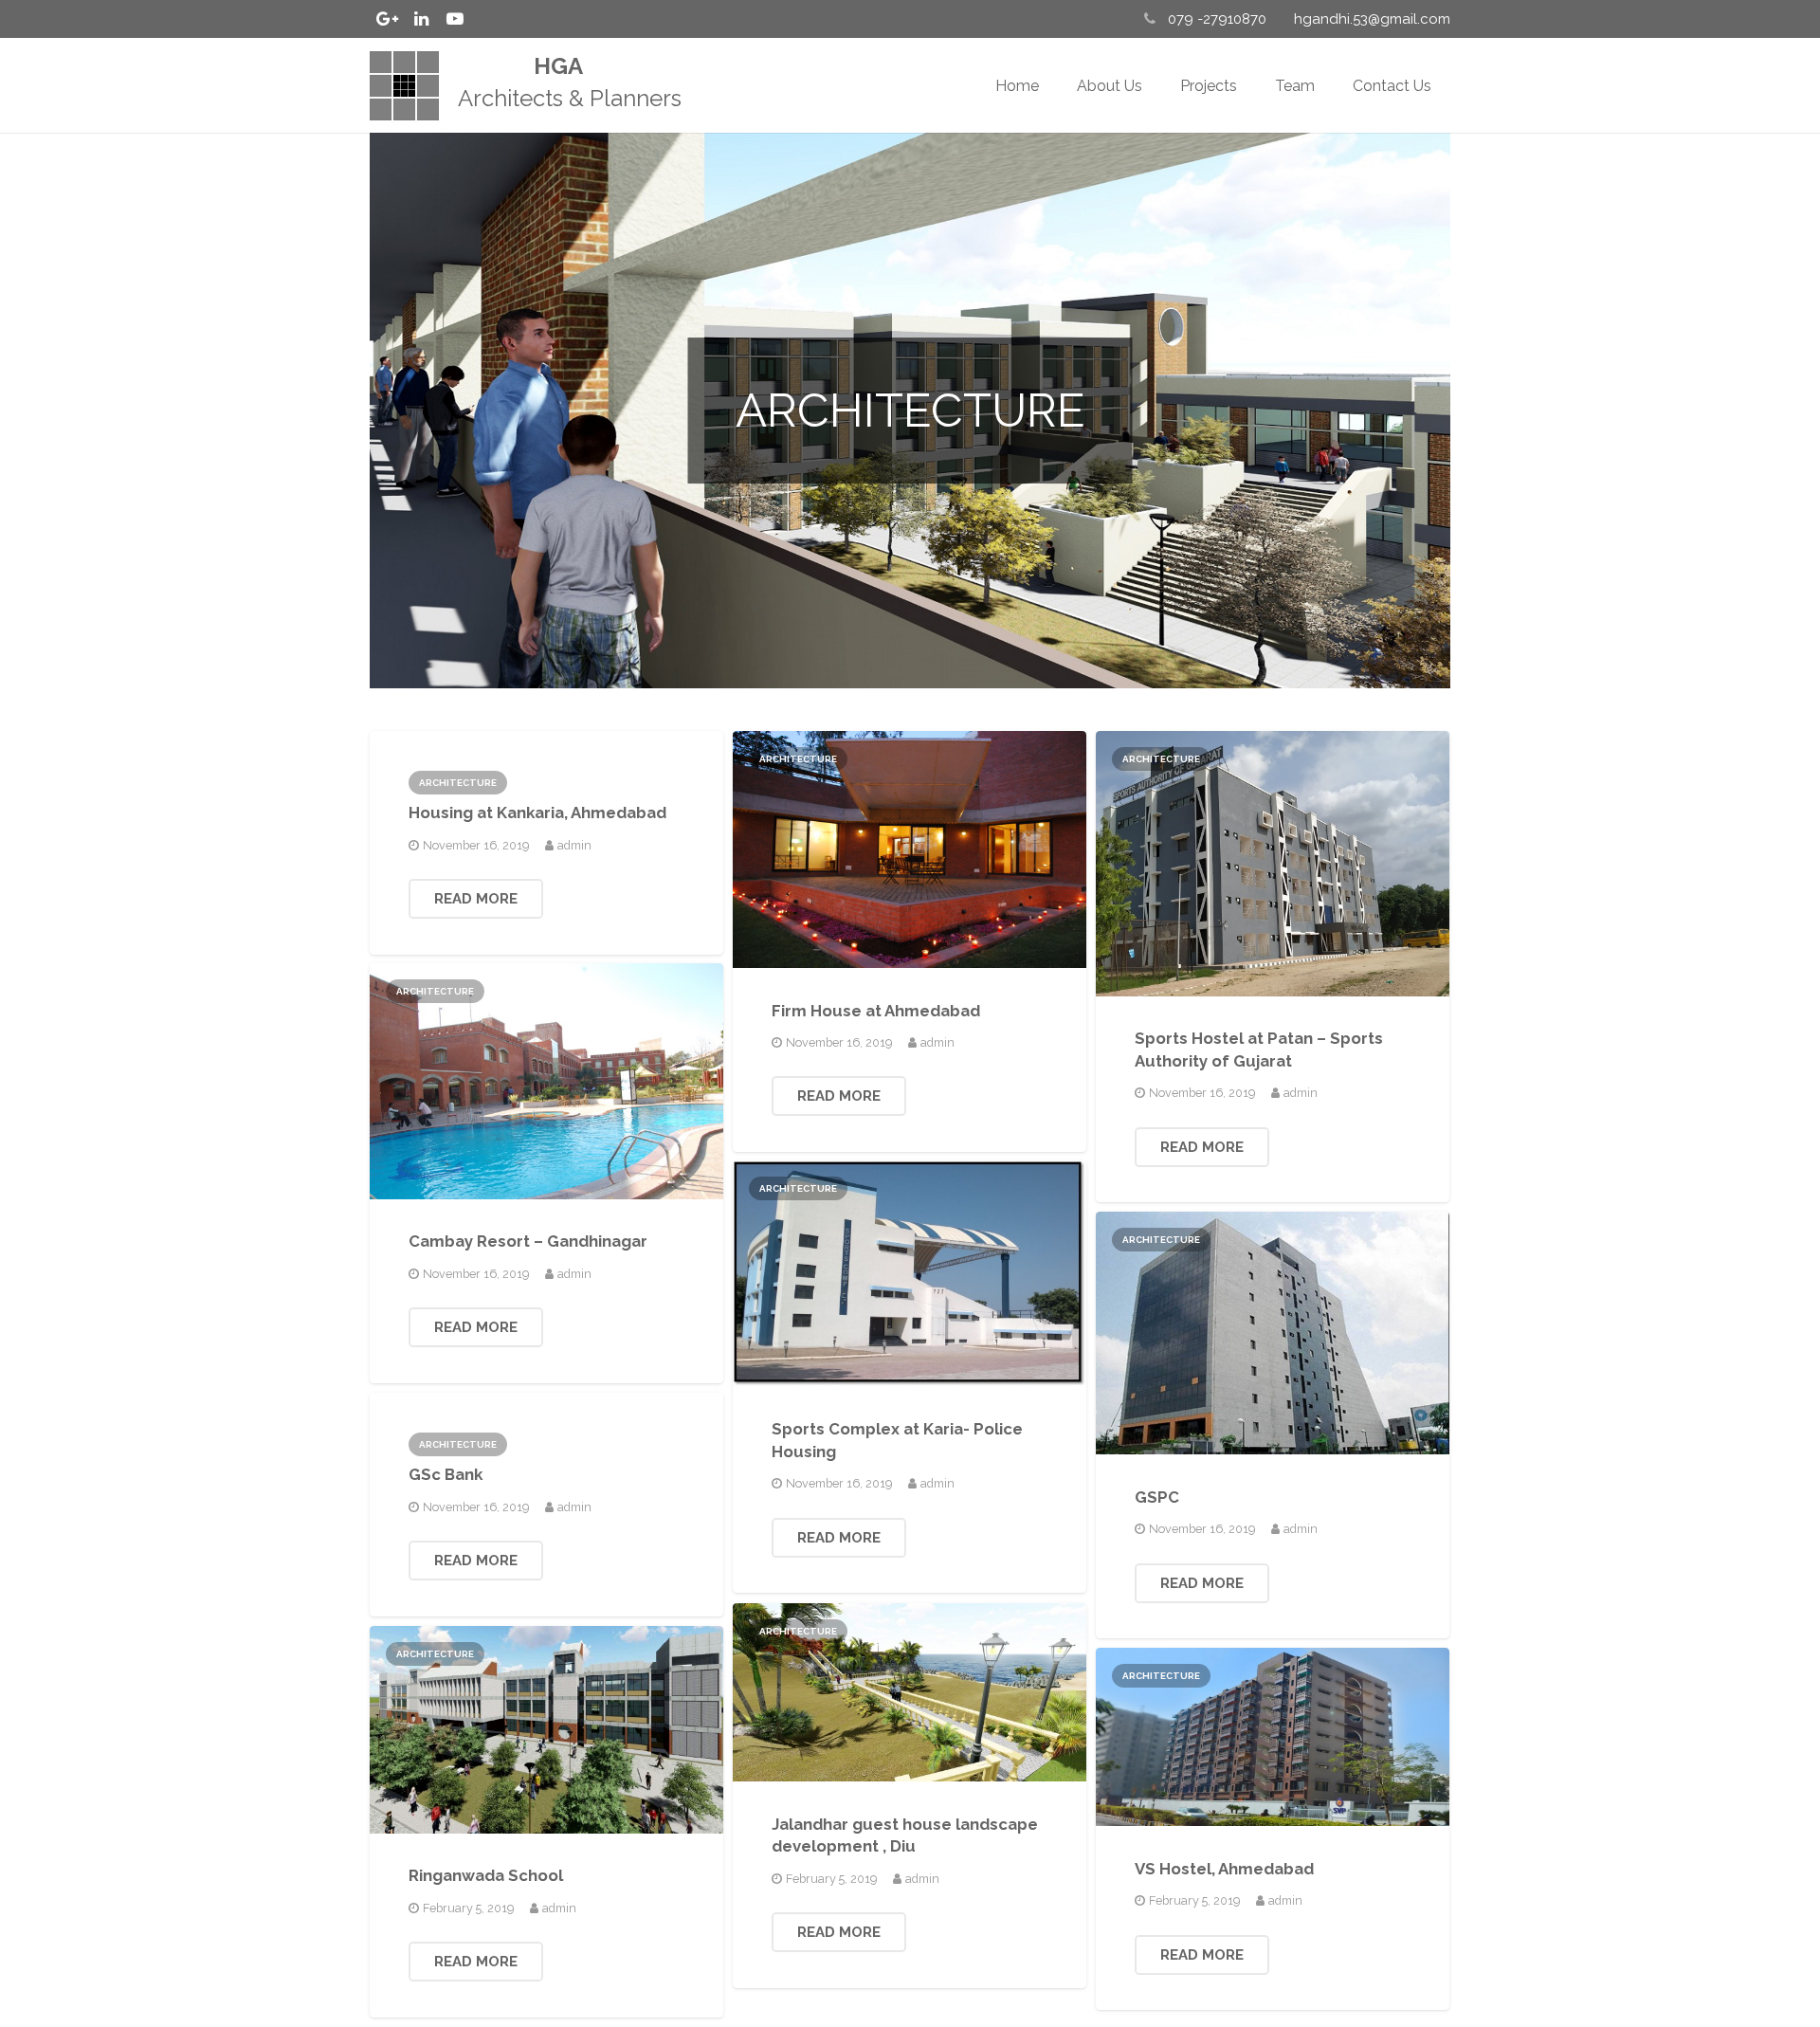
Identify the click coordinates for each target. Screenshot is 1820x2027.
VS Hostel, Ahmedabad (1224, 1869)
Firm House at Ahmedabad (876, 1011)
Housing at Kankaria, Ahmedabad (537, 813)
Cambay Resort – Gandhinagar (528, 1241)
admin (574, 845)
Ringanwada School (486, 1875)
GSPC (1157, 1497)
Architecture (458, 783)
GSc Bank (446, 1474)
